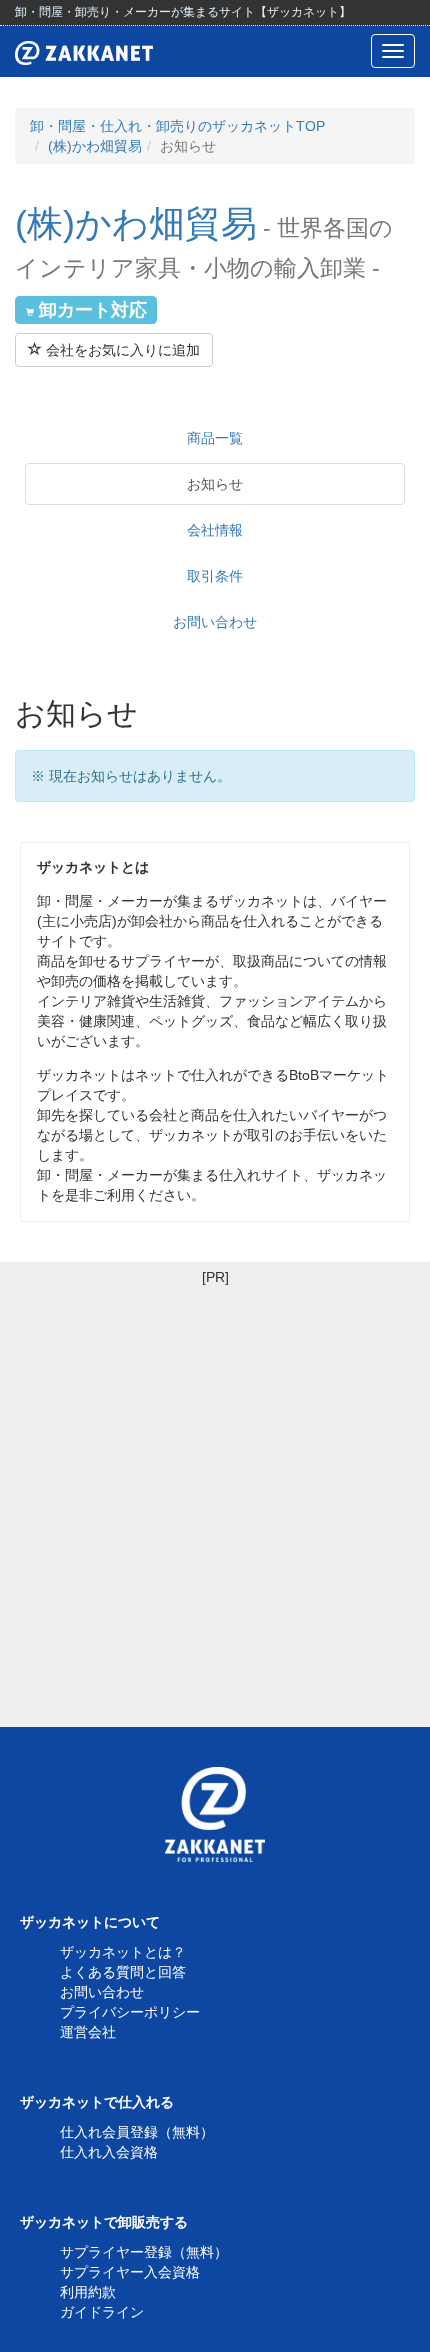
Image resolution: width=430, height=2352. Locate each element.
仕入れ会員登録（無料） (137, 2132)
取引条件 (215, 576)
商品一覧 (215, 438)
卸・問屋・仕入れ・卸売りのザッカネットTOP (177, 126)
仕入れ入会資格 (109, 2152)
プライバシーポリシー (130, 2012)
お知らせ (215, 484)
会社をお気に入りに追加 (121, 350)
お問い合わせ (215, 622)
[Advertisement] (215, 1502)
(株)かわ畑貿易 (95, 146)
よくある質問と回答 (123, 1972)
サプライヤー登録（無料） (144, 2252)
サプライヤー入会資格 (130, 2272)
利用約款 (88, 2292)
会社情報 (215, 530)
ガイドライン (102, 2312)
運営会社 (88, 2032)
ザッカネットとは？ (123, 1952)
